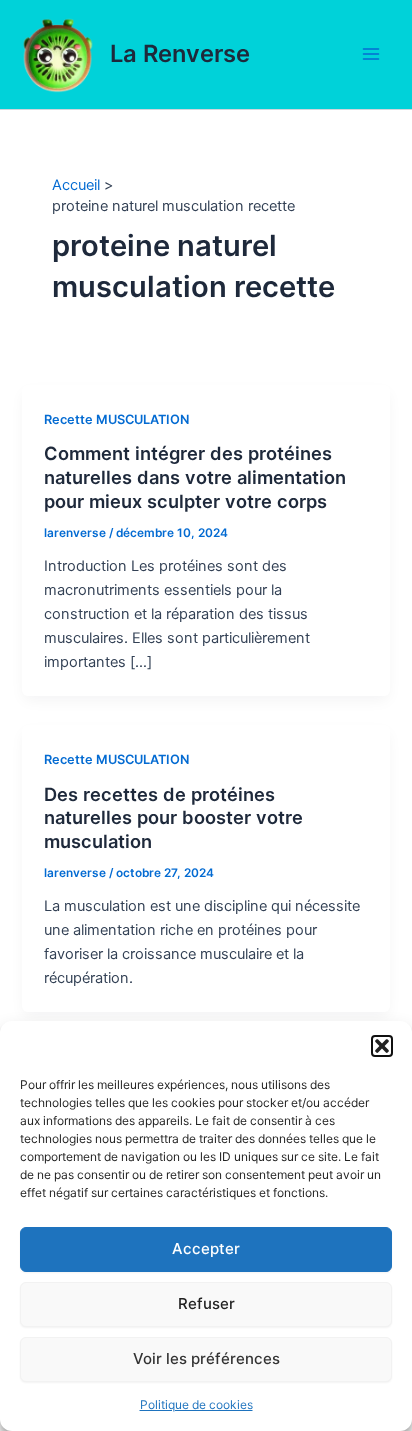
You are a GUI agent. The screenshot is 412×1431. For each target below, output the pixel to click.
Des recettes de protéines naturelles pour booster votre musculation (173, 817)
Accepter (206, 1248)
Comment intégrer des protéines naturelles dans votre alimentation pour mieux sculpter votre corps (195, 476)
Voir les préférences (206, 1358)
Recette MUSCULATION (116, 419)
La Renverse (180, 53)
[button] (382, 1046)
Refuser (206, 1303)
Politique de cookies (196, 1404)
